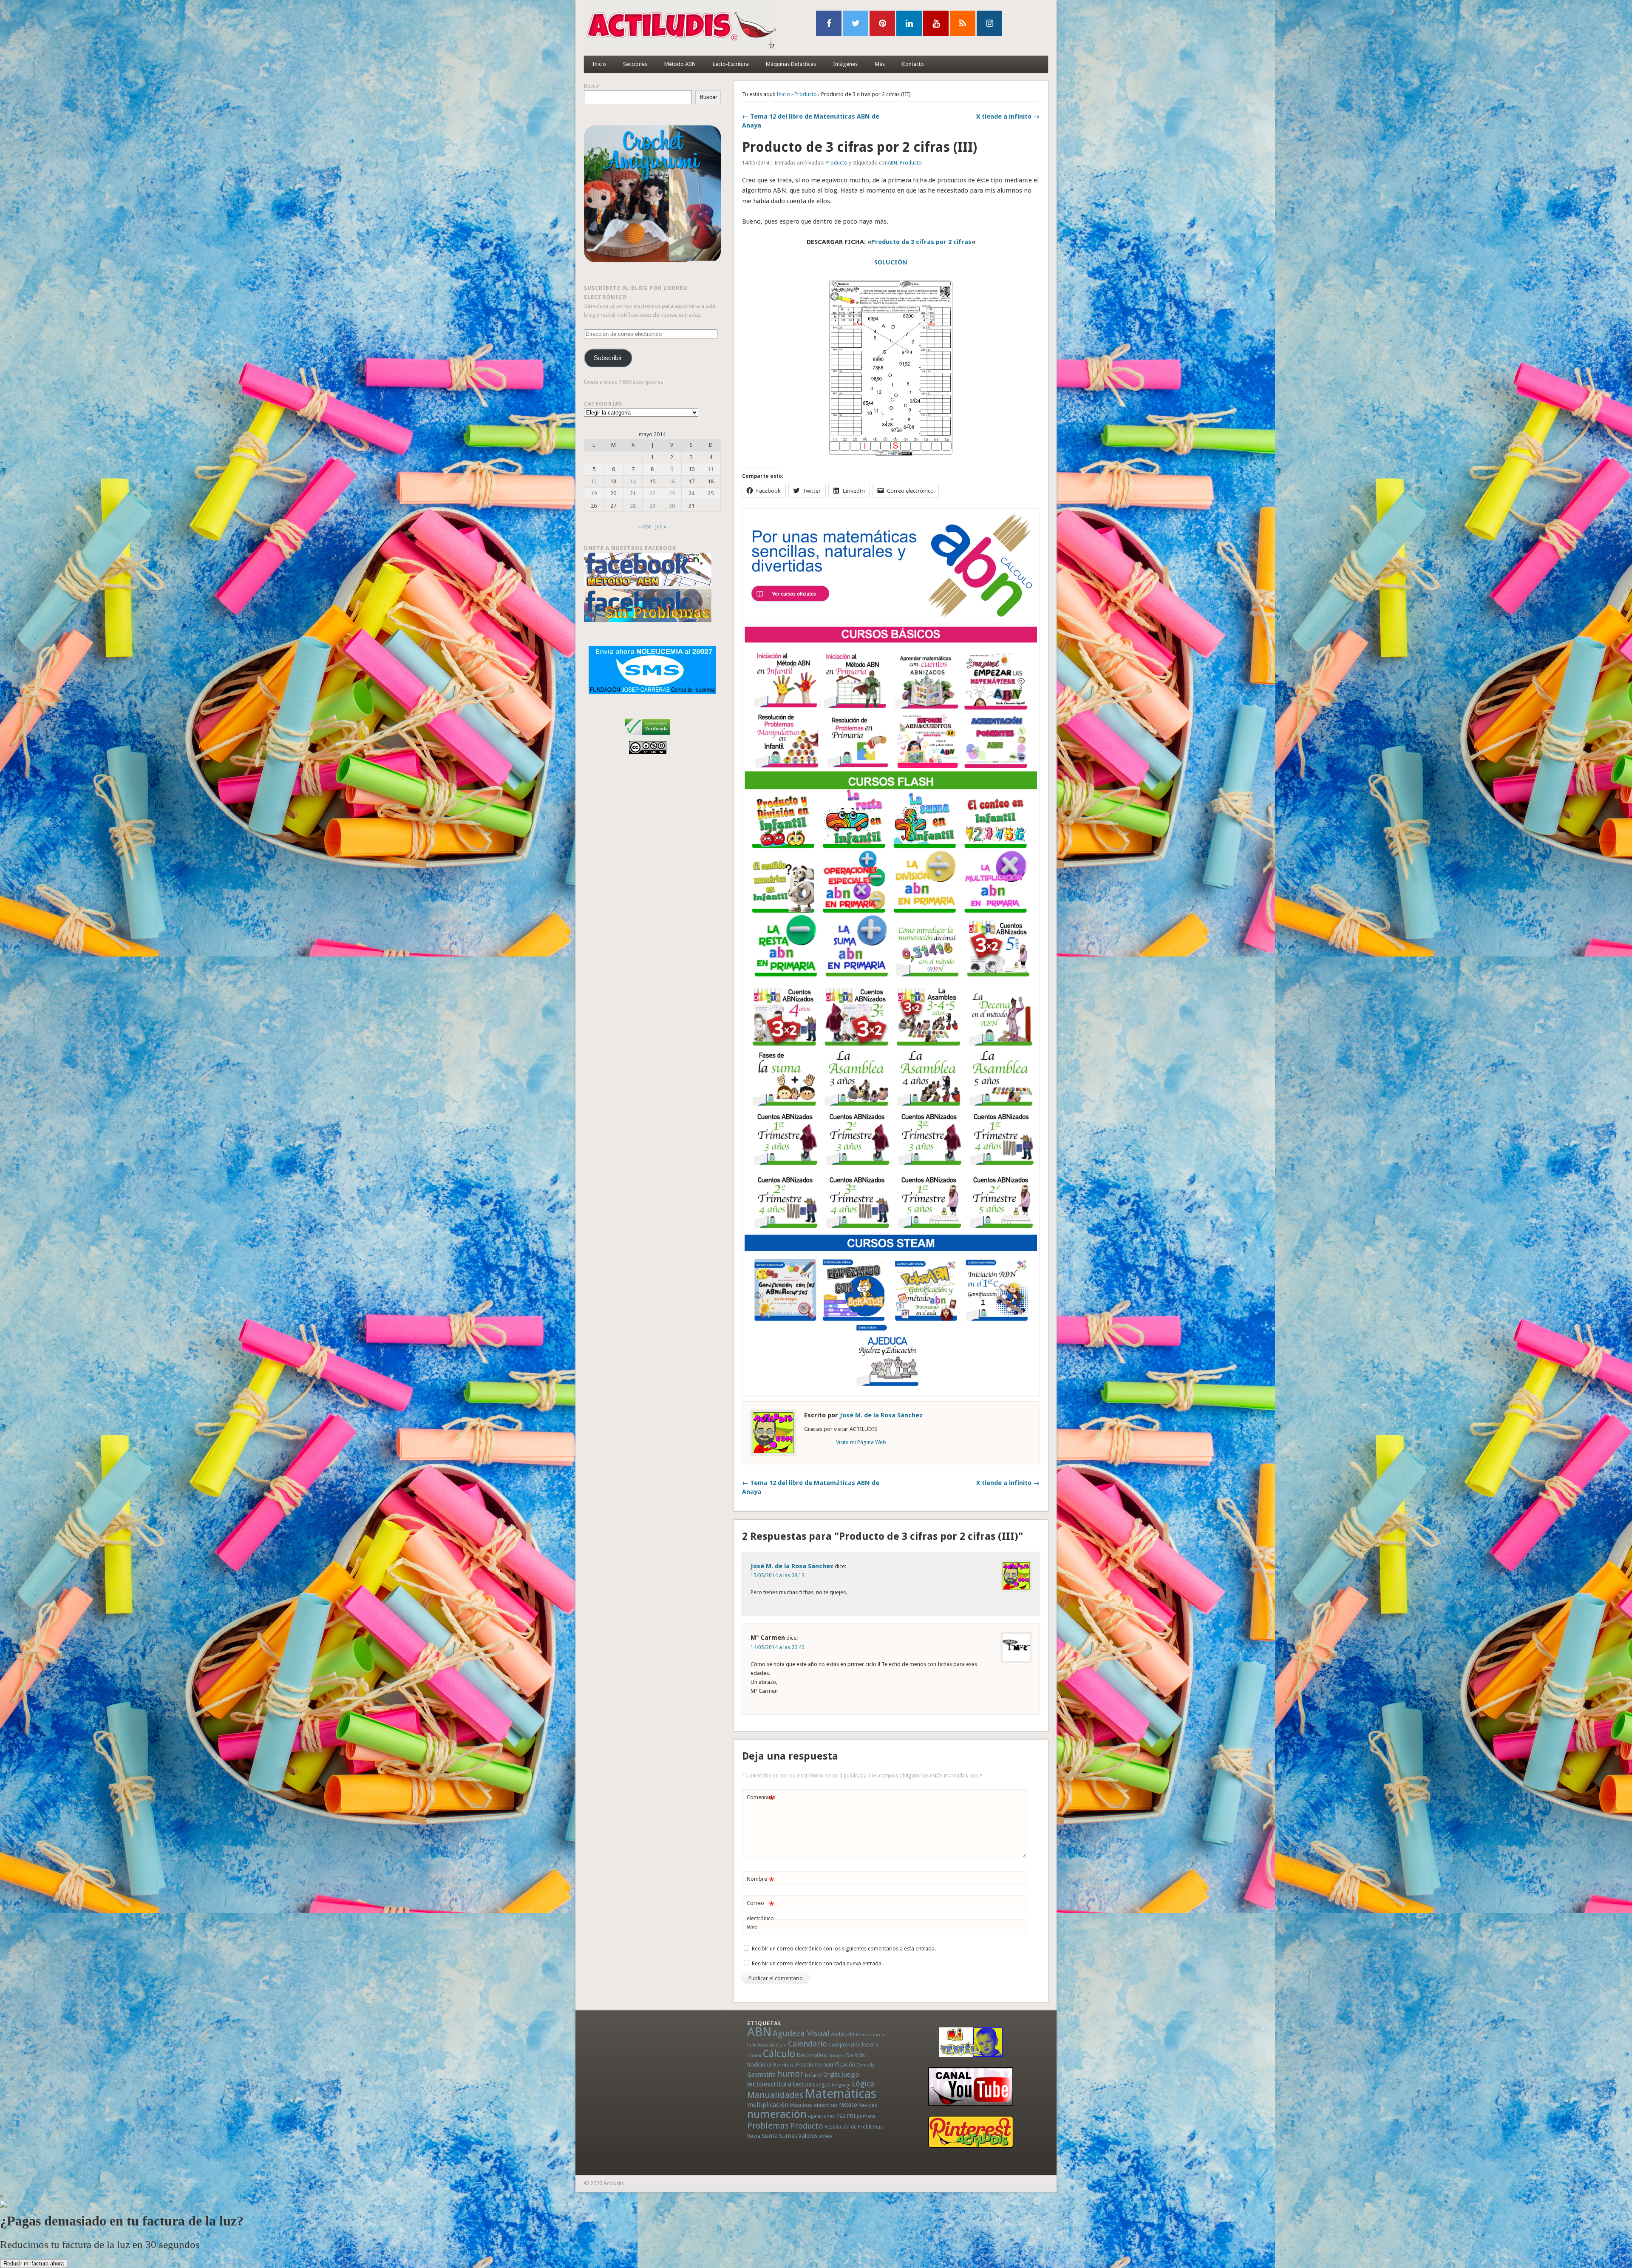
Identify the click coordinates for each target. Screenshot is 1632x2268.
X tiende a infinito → (1008, 116)
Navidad (868, 2105)
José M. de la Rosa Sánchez (881, 1415)
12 (594, 481)
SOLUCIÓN (891, 262)
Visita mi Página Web (861, 1442)
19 (594, 493)
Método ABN (680, 64)
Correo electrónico (761, 1910)
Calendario (807, 2044)
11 (711, 469)
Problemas (768, 2126)
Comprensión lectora (853, 2045)
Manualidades (775, 2095)
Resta (754, 2136)
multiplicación (768, 2105)
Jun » (661, 527)
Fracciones (809, 2065)
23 (672, 493)
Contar (754, 2056)
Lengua (822, 2085)
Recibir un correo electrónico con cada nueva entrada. (817, 1963)
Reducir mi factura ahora (34, 2264)
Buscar (592, 86)
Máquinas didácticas (814, 2105)
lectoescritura (769, 2084)
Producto (806, 94)
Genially (865, 2065)
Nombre (761, 1881)
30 (672, 506)
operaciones (821, 2116)
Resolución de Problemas (854, 2127)
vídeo (825, 2136)
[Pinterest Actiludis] (971, 2132)
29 (652, 506)
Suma (770, 2136)
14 (633, 481)
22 (652, 493)
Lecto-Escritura (731, 64)
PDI (851, 2116)
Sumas (788, 2136)
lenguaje (841, 2085)
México (848, 2105)
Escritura (784, 2065)
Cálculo (779, 2054)
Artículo (778, 2045)
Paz (841, 2116)
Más (880, 64)
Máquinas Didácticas (791, 64)
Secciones (635, 64)
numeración (777, 2114)
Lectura (802, 2084)
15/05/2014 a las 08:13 (778, 1575)
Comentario (761, 1799)
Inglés (832, 2075)
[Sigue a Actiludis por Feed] (963, 23)
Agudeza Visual (801, 2034)
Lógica (863, 2084)
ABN (892, 163)
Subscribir (608, 358)
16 (672, 481)
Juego (850, 2074)
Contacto (913, 64)
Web (752, 1927)
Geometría (761, 2075)
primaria (866, 2116)
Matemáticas (840, 2094)
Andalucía (843, 2034)
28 (633, 506)
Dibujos (836, 2055)
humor (790, 2074)
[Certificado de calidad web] (647, 737)
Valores (808, 2136)
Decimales (811, 2055)
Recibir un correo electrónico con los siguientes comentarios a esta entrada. (844, 1949)
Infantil (814, 2075)
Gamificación (839, 2065)
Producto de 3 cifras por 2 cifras (921, 242)
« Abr (645, 527)
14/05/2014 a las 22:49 (778, 1647)
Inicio (599, 64)
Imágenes (845, 64)
